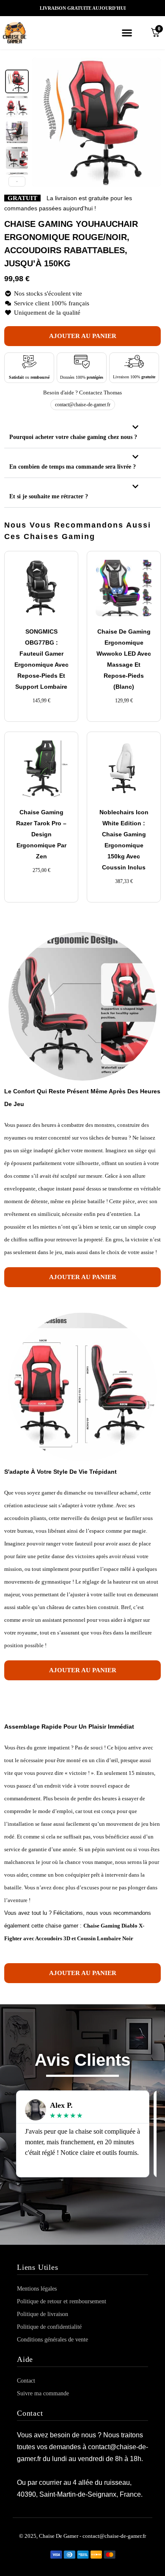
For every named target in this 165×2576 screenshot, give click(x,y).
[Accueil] (25, 33)
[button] (127, 32)
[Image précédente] (43, 122)
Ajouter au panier (83, 336)
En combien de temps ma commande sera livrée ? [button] (73, 467)
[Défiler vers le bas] (17, 182)
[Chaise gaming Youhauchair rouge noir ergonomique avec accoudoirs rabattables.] (17, 81)
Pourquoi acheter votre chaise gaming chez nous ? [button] (73, 437)
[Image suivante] (150, 122)
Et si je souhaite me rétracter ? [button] (49, 496)
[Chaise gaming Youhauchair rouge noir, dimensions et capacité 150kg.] (17, 107)
